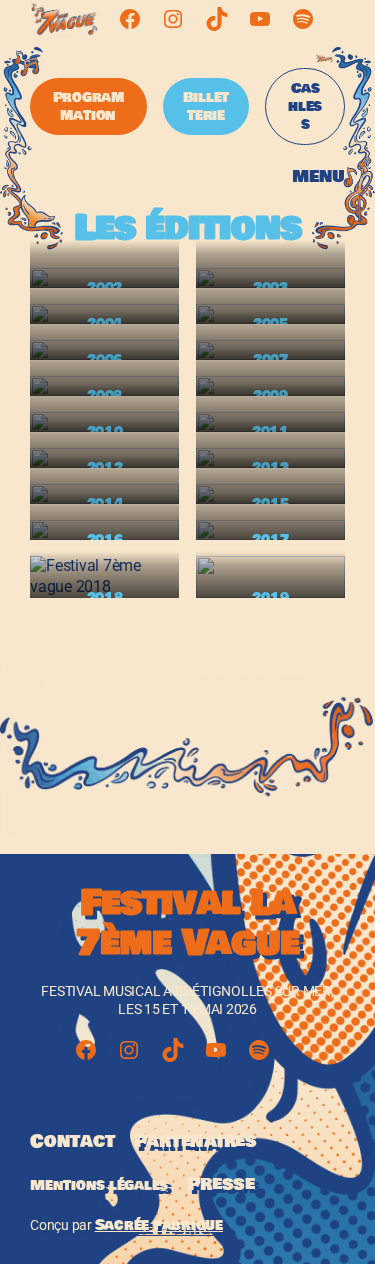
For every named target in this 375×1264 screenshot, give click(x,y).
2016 (105, 539)
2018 (105, 597)
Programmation (88, 106)
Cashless (305, 106)
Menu (318, 176)
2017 (270, 539)
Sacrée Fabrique (159, 1225)
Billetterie (206, 106)
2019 (270, 597)
